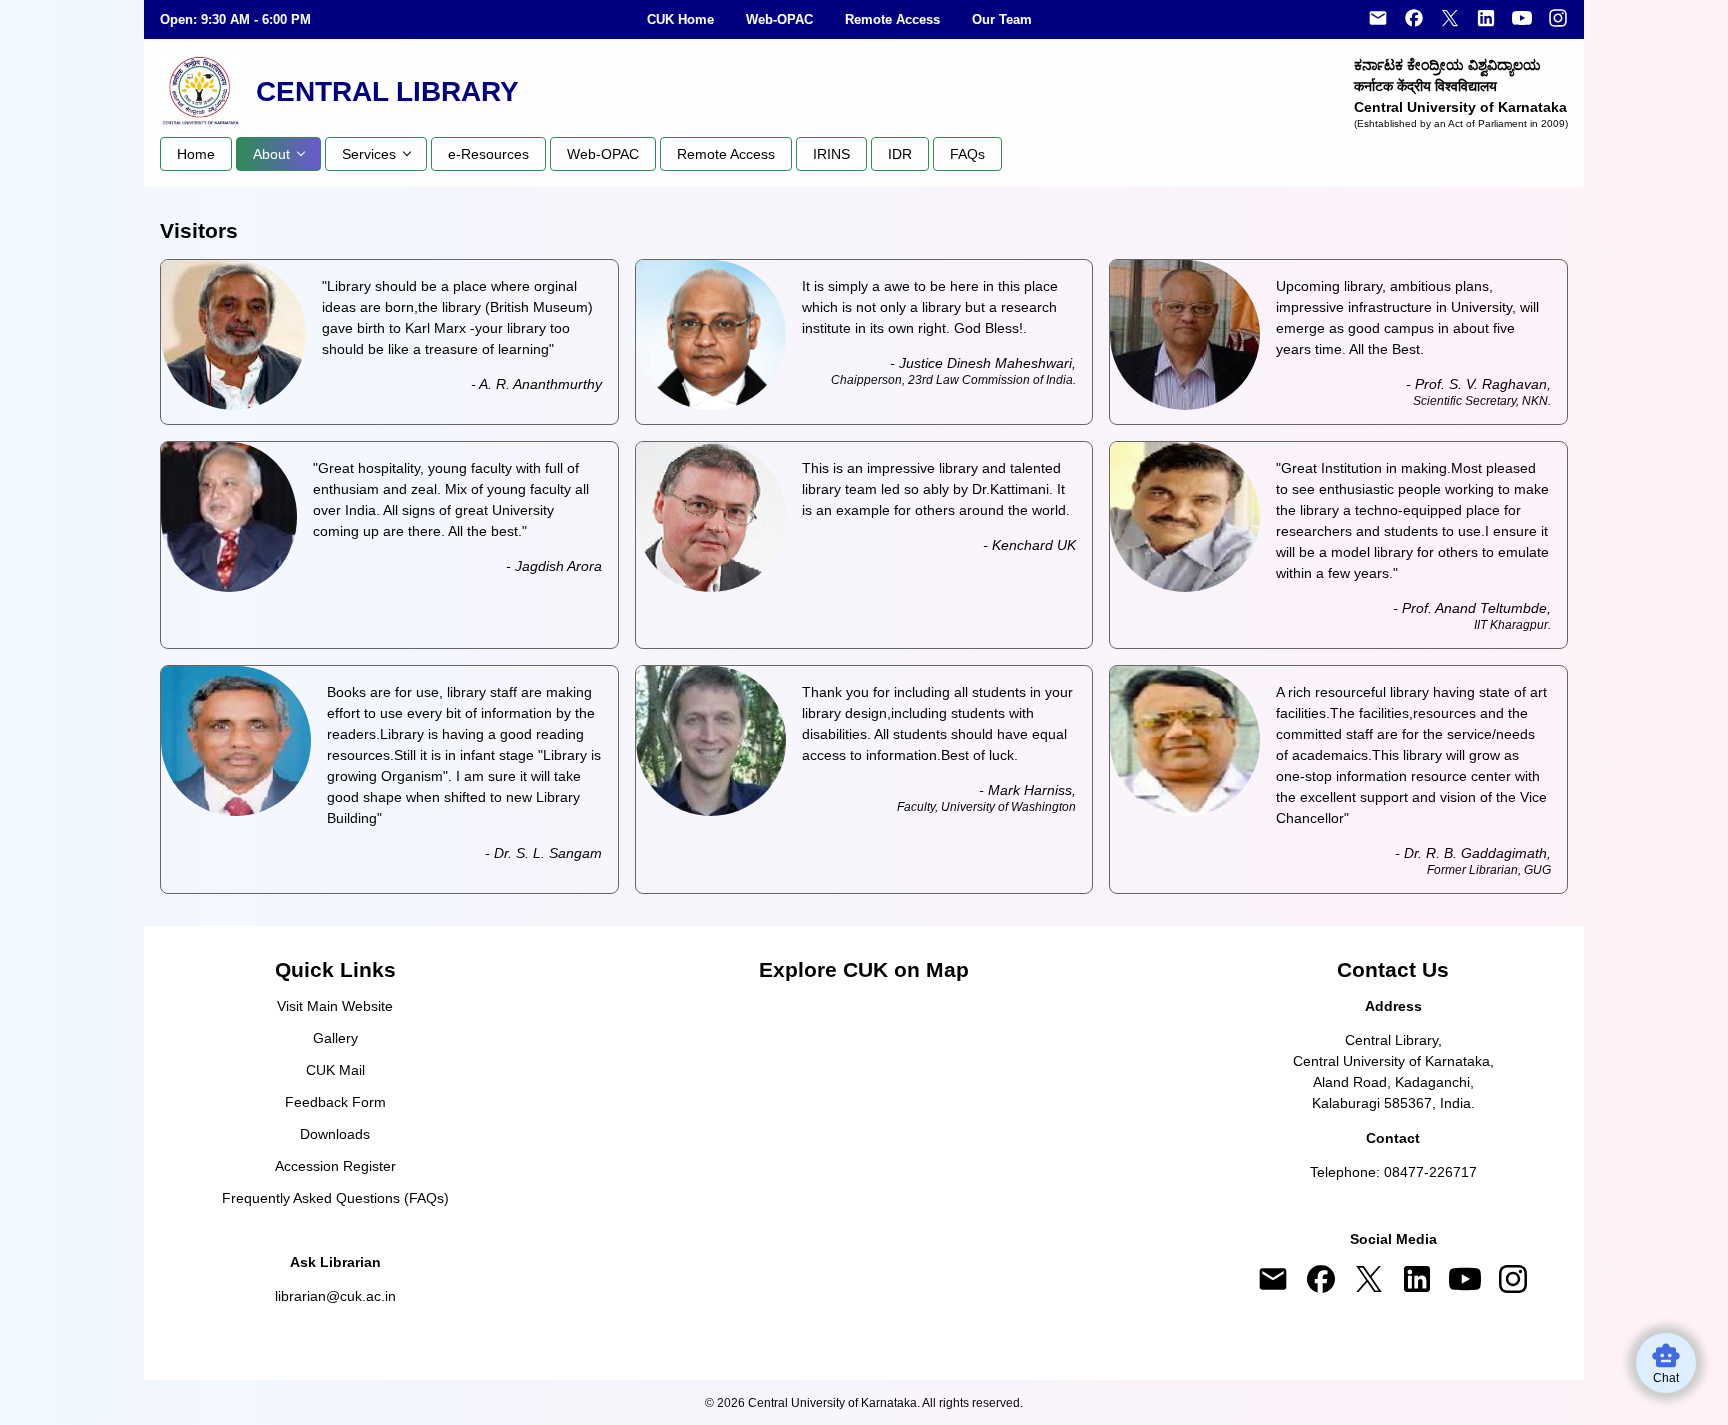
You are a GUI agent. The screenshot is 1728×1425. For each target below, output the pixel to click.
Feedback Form (335, 1102)
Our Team (1002, 19)
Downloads (335, 1134)
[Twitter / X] (1450, 19)
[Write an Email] (1378, 19)
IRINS (831, 154)
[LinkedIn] (1486, 19)
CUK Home (680, 19)
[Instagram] (1558, 19)
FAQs (967, 154)
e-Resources (488, 154)
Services (369, 154)
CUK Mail (335, 1070)
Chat (1666, 1378)
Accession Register (335, 1166)
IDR (900, 154)
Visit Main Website (335, 1006)
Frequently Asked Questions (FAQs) (335, 1198)
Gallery (335, 1038)
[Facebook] (1414, 19)
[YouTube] (1522, 19)
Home (196, 154)
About (271, 154)
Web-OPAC (779, 19)
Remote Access (892, 19)
